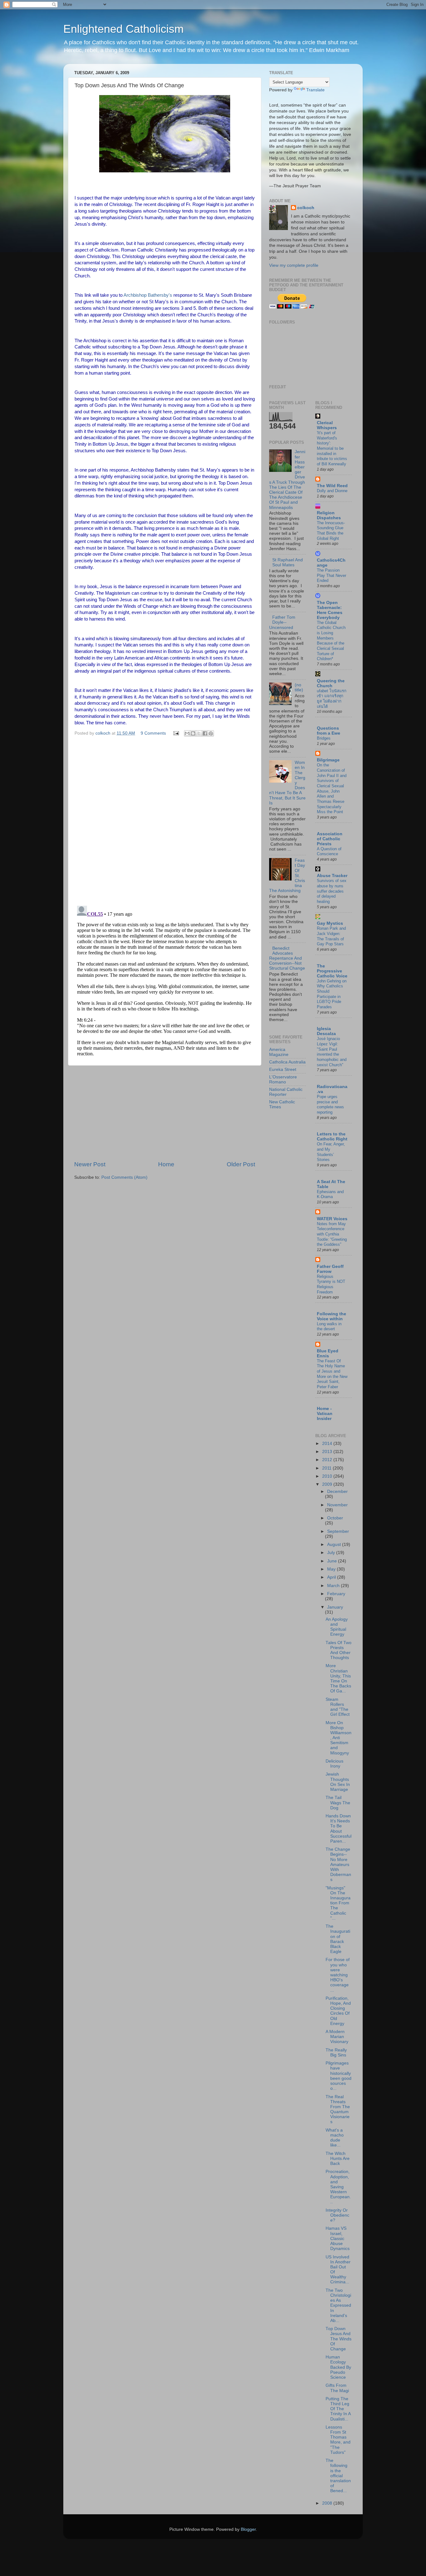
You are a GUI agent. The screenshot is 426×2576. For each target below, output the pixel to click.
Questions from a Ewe (329, 731)
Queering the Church (331, 683)
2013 (328, 1452)
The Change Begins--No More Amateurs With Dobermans (338, 1864)
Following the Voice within (332, 1316)
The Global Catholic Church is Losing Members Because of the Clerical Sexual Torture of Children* (331, 641)
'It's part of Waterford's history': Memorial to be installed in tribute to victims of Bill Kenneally (332, 448)
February (336, 1594)
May (332, 1569)
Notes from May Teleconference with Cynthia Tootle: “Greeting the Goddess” (332, 1234)
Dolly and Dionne (332, 491)
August (335, 1545)
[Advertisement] (165, 1113)
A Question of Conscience (329, 851)
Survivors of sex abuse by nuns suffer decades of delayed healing (332, 891)
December (337, 1492)
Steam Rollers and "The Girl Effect (338, 1707)
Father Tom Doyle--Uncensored (282, 622)
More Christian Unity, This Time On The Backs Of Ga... (338, 1678)
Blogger (248, 2529)
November (337, 1505)
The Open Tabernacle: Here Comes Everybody (330, 610)
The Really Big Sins (336, 2053)
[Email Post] (176, 733)
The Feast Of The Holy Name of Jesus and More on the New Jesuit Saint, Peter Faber (332, 1374)
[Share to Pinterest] (211, 733)
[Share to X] (199, 733)
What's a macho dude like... (335, 2138)
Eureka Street (283, 1070)
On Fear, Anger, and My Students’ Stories (331, 1152)
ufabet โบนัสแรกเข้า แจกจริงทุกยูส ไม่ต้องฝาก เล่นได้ (332, 699)
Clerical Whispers (327, 425)
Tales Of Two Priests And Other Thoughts (339, 1650)
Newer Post (90, 1164)
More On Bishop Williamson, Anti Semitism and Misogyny (339, 1738)
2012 (328, 1460)
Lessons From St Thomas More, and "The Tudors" (338, 2440)
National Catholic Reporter (286, 1092)
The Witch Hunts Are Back (338, 2159)
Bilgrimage (328, 760)
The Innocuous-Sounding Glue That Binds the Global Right (331, 531)
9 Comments (153, 733)
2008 (328, 2503)
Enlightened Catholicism (123, 29)
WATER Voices (332, 1219)
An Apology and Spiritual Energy (337, 1627)
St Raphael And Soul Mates (288, 562)
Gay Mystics (330, 923)
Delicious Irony (334, 1764)
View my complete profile (294, 265)
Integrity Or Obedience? (337, 2215)
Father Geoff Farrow (330, 1269)
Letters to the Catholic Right (332, 1137)
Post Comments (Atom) (124, 1177)
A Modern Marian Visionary (337, 2037)
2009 (328, 1484)
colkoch (306, 208)
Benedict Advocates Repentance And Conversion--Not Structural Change (287, 958)
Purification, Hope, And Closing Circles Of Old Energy (338, 2011)
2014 (328, 1444)
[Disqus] (165, 820)
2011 (327, 1468)
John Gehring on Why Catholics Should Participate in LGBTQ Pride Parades (332, 994)
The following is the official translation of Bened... (338, 2476)
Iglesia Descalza (326, 1031)
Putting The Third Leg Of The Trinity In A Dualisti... (338, 2409)
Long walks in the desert (329, 1326)
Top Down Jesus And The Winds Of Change (339, 2339)
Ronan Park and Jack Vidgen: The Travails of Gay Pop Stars (331, 936)
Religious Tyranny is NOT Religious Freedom (331, 1284)
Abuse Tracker (332, 876)
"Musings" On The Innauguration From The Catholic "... (338, 1903)
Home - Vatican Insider (325, 1414)
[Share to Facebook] (205, 733)
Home (166, 1164)
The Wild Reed (332, 486)
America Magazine (279, 1052)
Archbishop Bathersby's (148, 295)
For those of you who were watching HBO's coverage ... (338, 1975)
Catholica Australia (287, 1062)
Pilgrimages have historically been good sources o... (339, 2076)
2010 (328, 1476)
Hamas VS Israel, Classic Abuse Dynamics (338, 2238)
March (334, 1586)
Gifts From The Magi (337, 2388)
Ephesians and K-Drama (330, 1194)
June (333, 1561)
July (332, 1553)
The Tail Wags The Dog (338, 1803)
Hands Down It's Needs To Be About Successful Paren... (339, 1829)
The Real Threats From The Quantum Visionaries (338, 2109)
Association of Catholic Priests (330, 839)
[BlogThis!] (193, 733)
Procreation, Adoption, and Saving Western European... (338, 2187)
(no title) (299, 687)
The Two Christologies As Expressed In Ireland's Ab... (338, 2305)
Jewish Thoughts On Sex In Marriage (338, 1782)
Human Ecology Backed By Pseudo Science (338, 2367)
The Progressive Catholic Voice (332, 971)
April (332, 1577)
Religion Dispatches (329, 515)
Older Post (241, 1164)
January (335, 1607)
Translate (315, 90)
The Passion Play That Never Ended (332, 575)
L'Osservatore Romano (283, 1079)
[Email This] (187, 733)
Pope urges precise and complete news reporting (330, 1104)
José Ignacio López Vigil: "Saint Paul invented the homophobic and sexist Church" (332, 1052)
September (338, 1531)
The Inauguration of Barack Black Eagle (338, 1939)
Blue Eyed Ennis (328, 1353)
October (335, 1518)
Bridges (324, 738)
